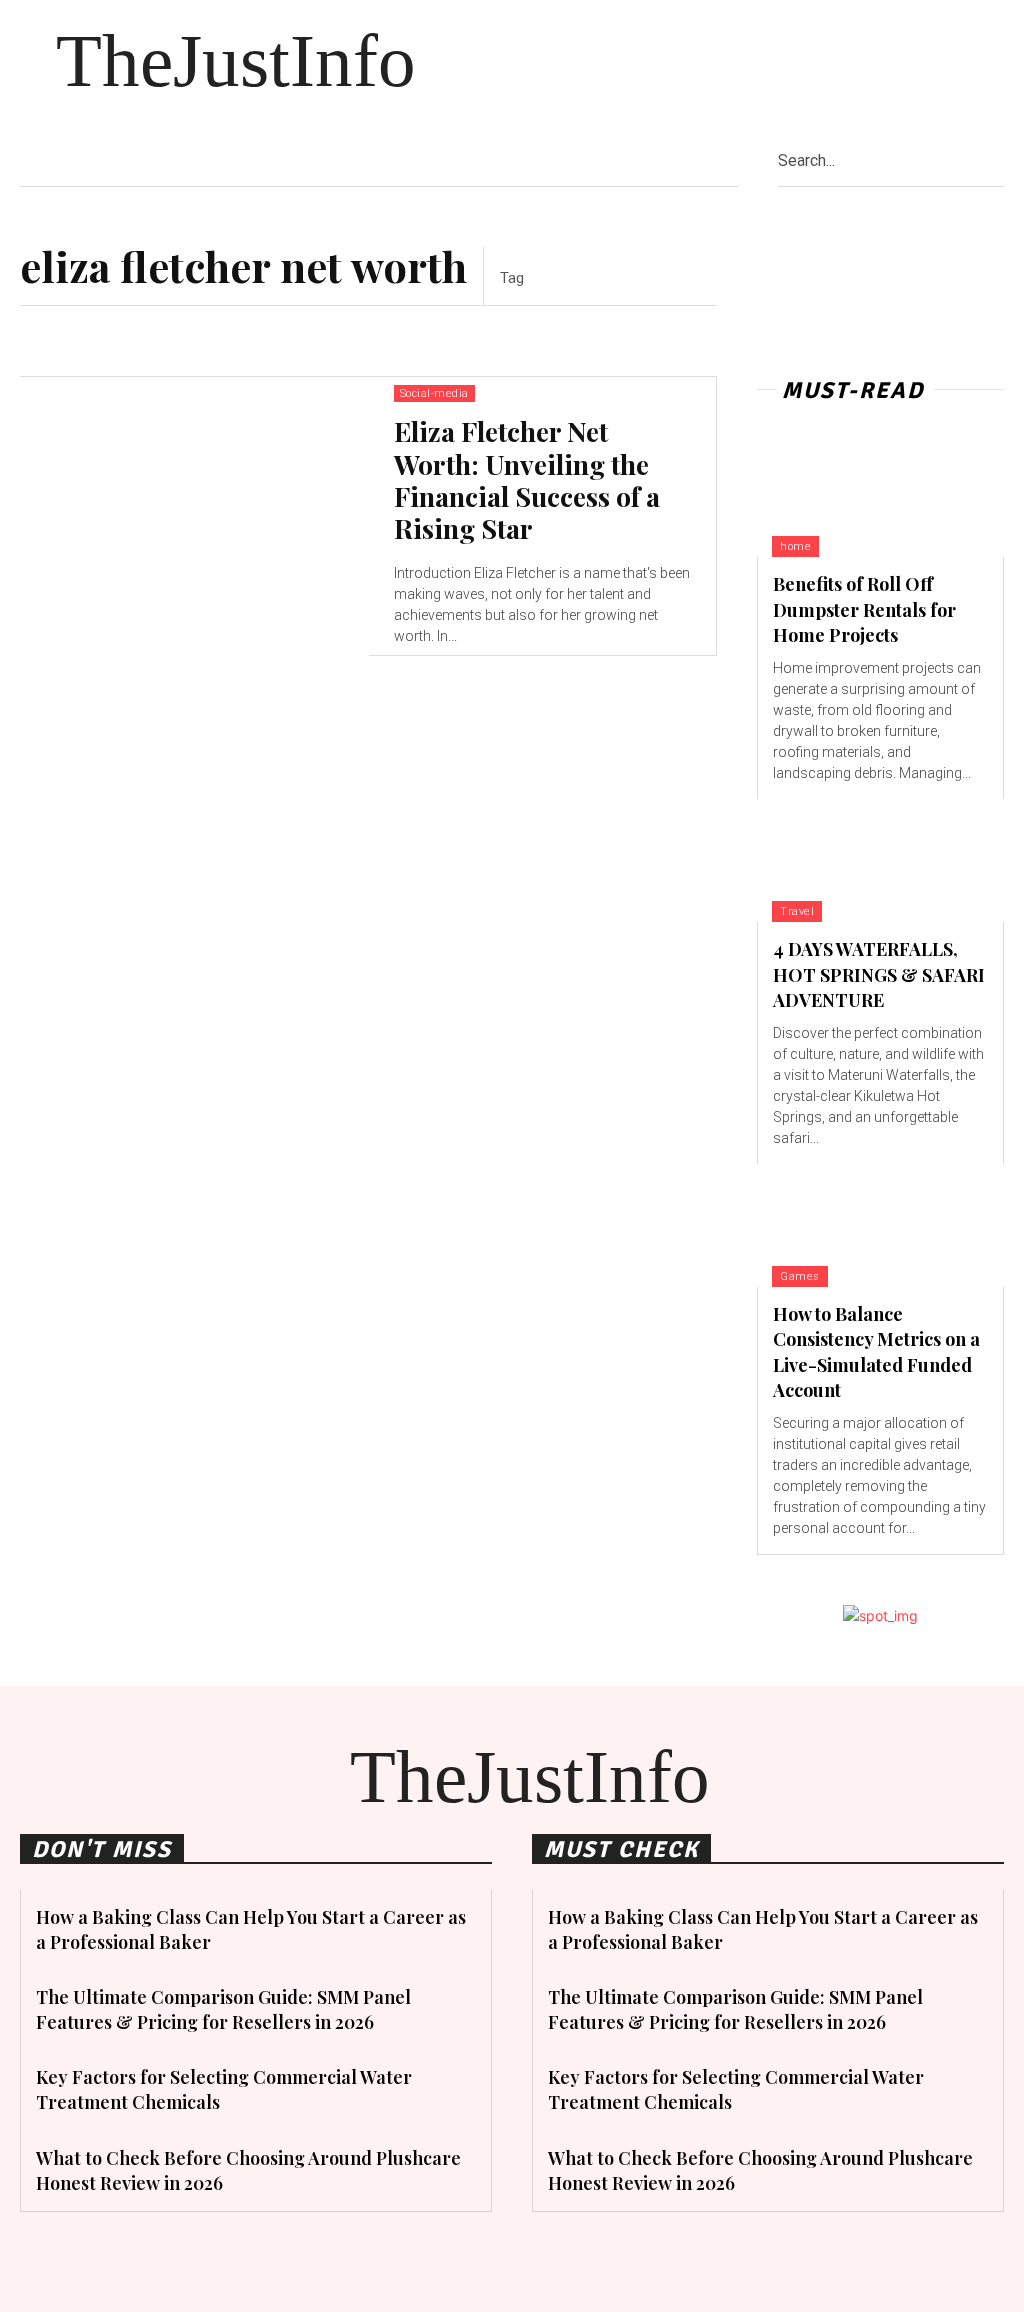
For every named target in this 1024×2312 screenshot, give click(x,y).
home (795, 546)
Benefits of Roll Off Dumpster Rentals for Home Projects (864, 609)
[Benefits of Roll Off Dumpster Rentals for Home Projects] (880, 495)
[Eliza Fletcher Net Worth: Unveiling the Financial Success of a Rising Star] (194, 516)
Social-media (434, 393)
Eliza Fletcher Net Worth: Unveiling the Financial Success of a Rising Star (527, 479)
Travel (797, 911)
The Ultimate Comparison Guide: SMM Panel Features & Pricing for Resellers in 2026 (223, 2009)
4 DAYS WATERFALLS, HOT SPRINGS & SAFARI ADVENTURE (879, 974)
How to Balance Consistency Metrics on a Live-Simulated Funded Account (876, 1352)
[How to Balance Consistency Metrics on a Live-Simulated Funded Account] (880, 1225)
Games (800, 1276)
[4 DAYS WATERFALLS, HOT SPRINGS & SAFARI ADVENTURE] (880, 860)
